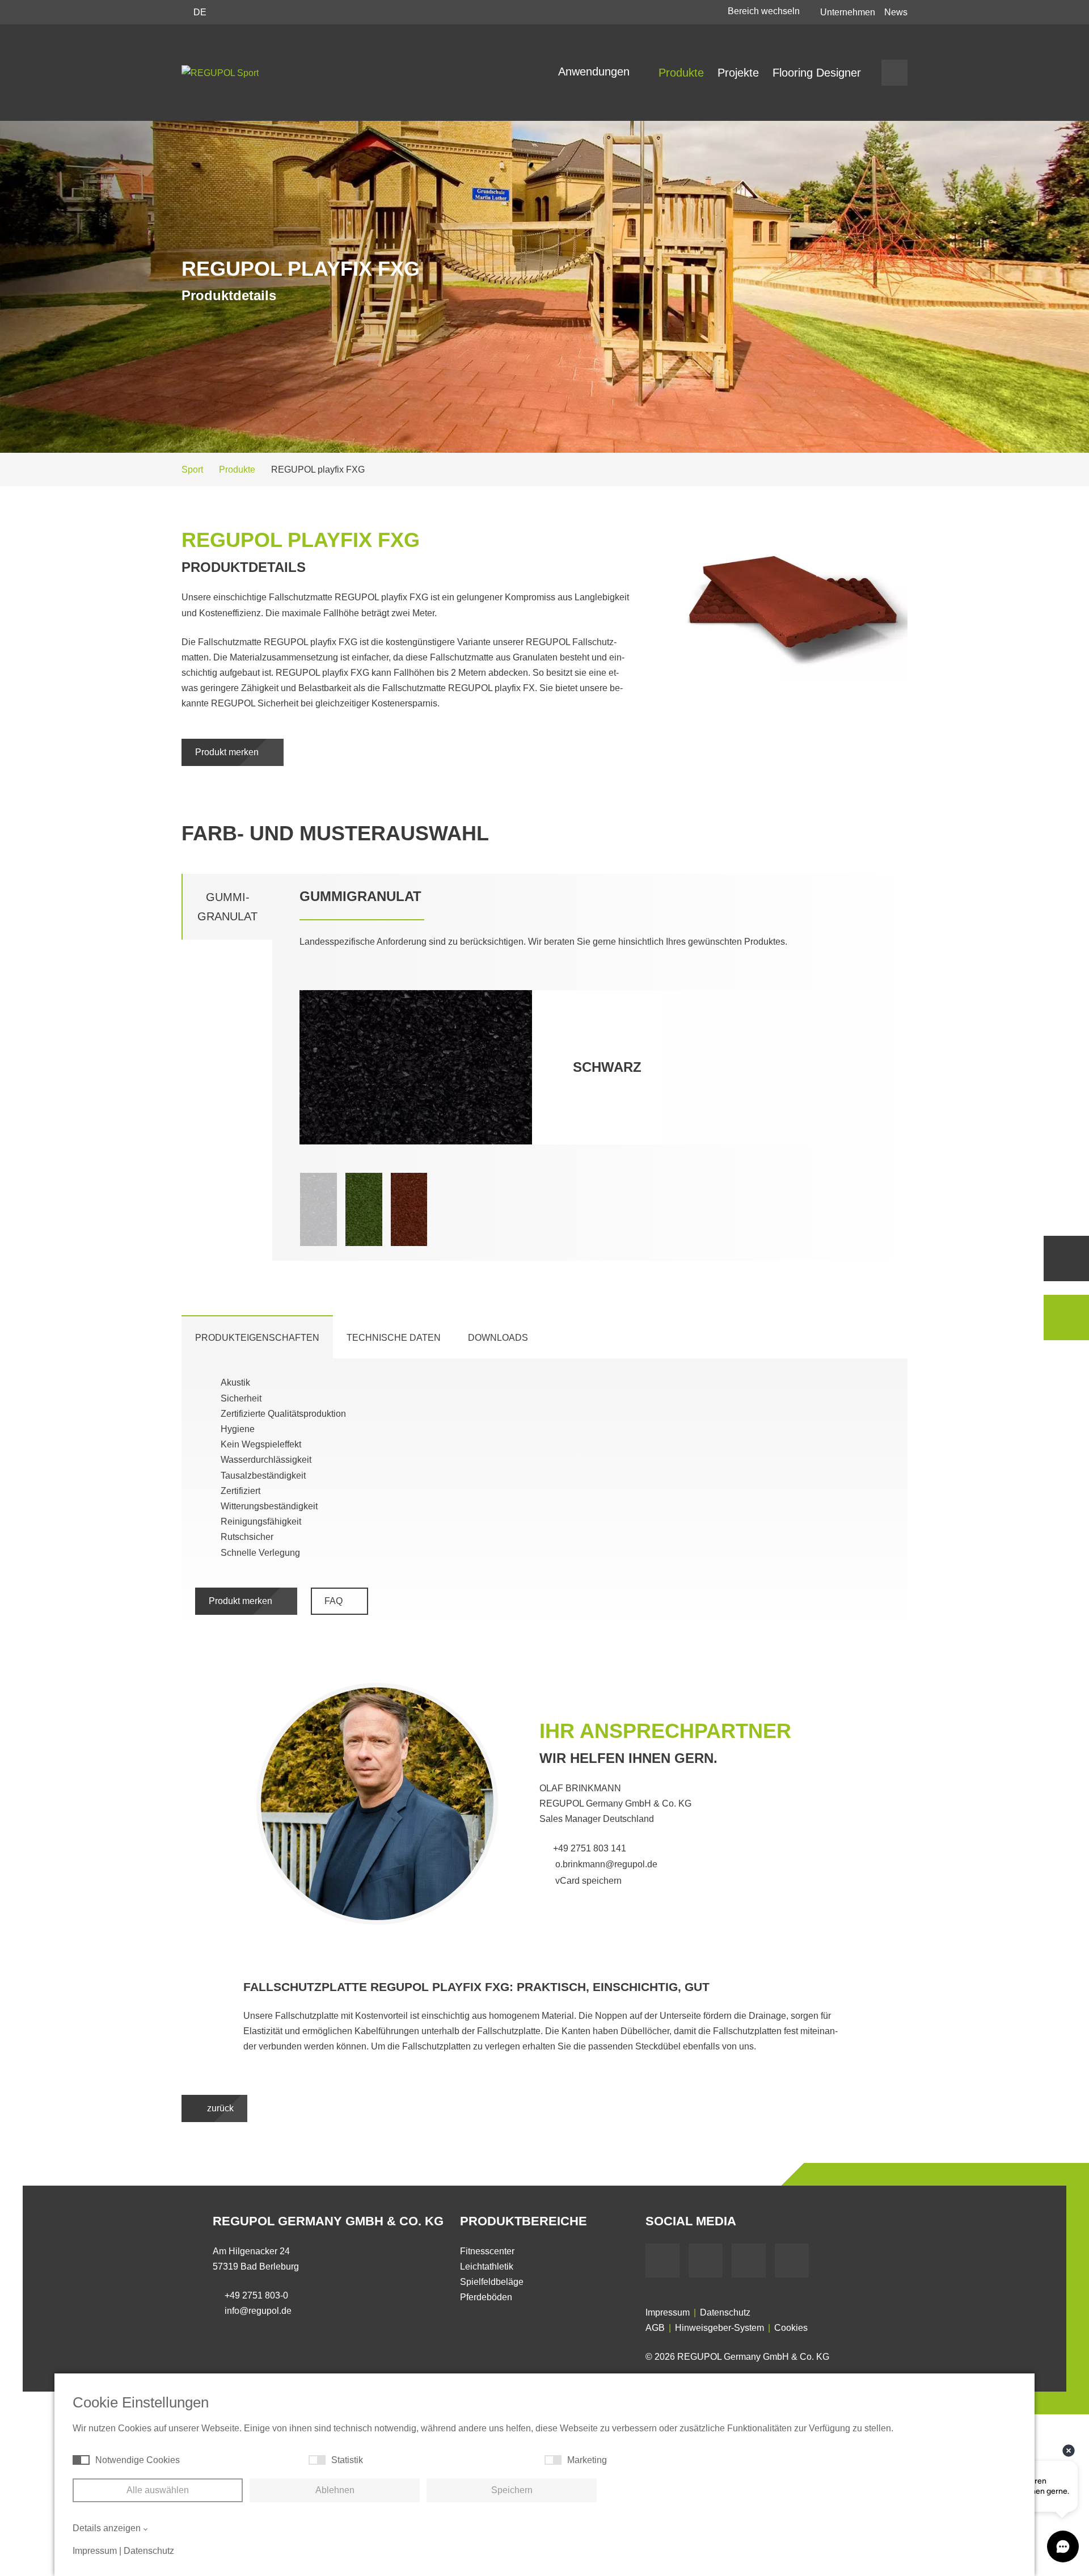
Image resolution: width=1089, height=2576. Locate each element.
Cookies (791, 2328)
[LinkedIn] (749, 2261)
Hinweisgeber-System (719, 2328)
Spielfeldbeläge (492, 2282)
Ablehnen (335, 2490)
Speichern (512, 2490)
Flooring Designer (817, 73)
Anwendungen (596, 71)
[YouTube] (706, 2261)
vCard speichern (587, 1881)
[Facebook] (662, 2261)
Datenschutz (725, 2312)
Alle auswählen (158, 2490)
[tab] (257, 1337)
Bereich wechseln (765, 11)
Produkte (681, 73)
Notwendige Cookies (138, 2460)
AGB (655, 2328)
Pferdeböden (486, 2297)
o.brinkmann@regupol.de (605, 1864)
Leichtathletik (487, 2266)
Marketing (587, 2460)
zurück (219, 2108)
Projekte (738, 73)
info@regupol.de (258, 2311)
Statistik (347, 2460)
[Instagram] (792, 2261)
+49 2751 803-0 (256, 2295)
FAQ (335, 1601)
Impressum (668, 2312)
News (896, 12)
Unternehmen (848, 12)
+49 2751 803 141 (590, 1848)
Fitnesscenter (487, 2251)
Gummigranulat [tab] (227, 907)
